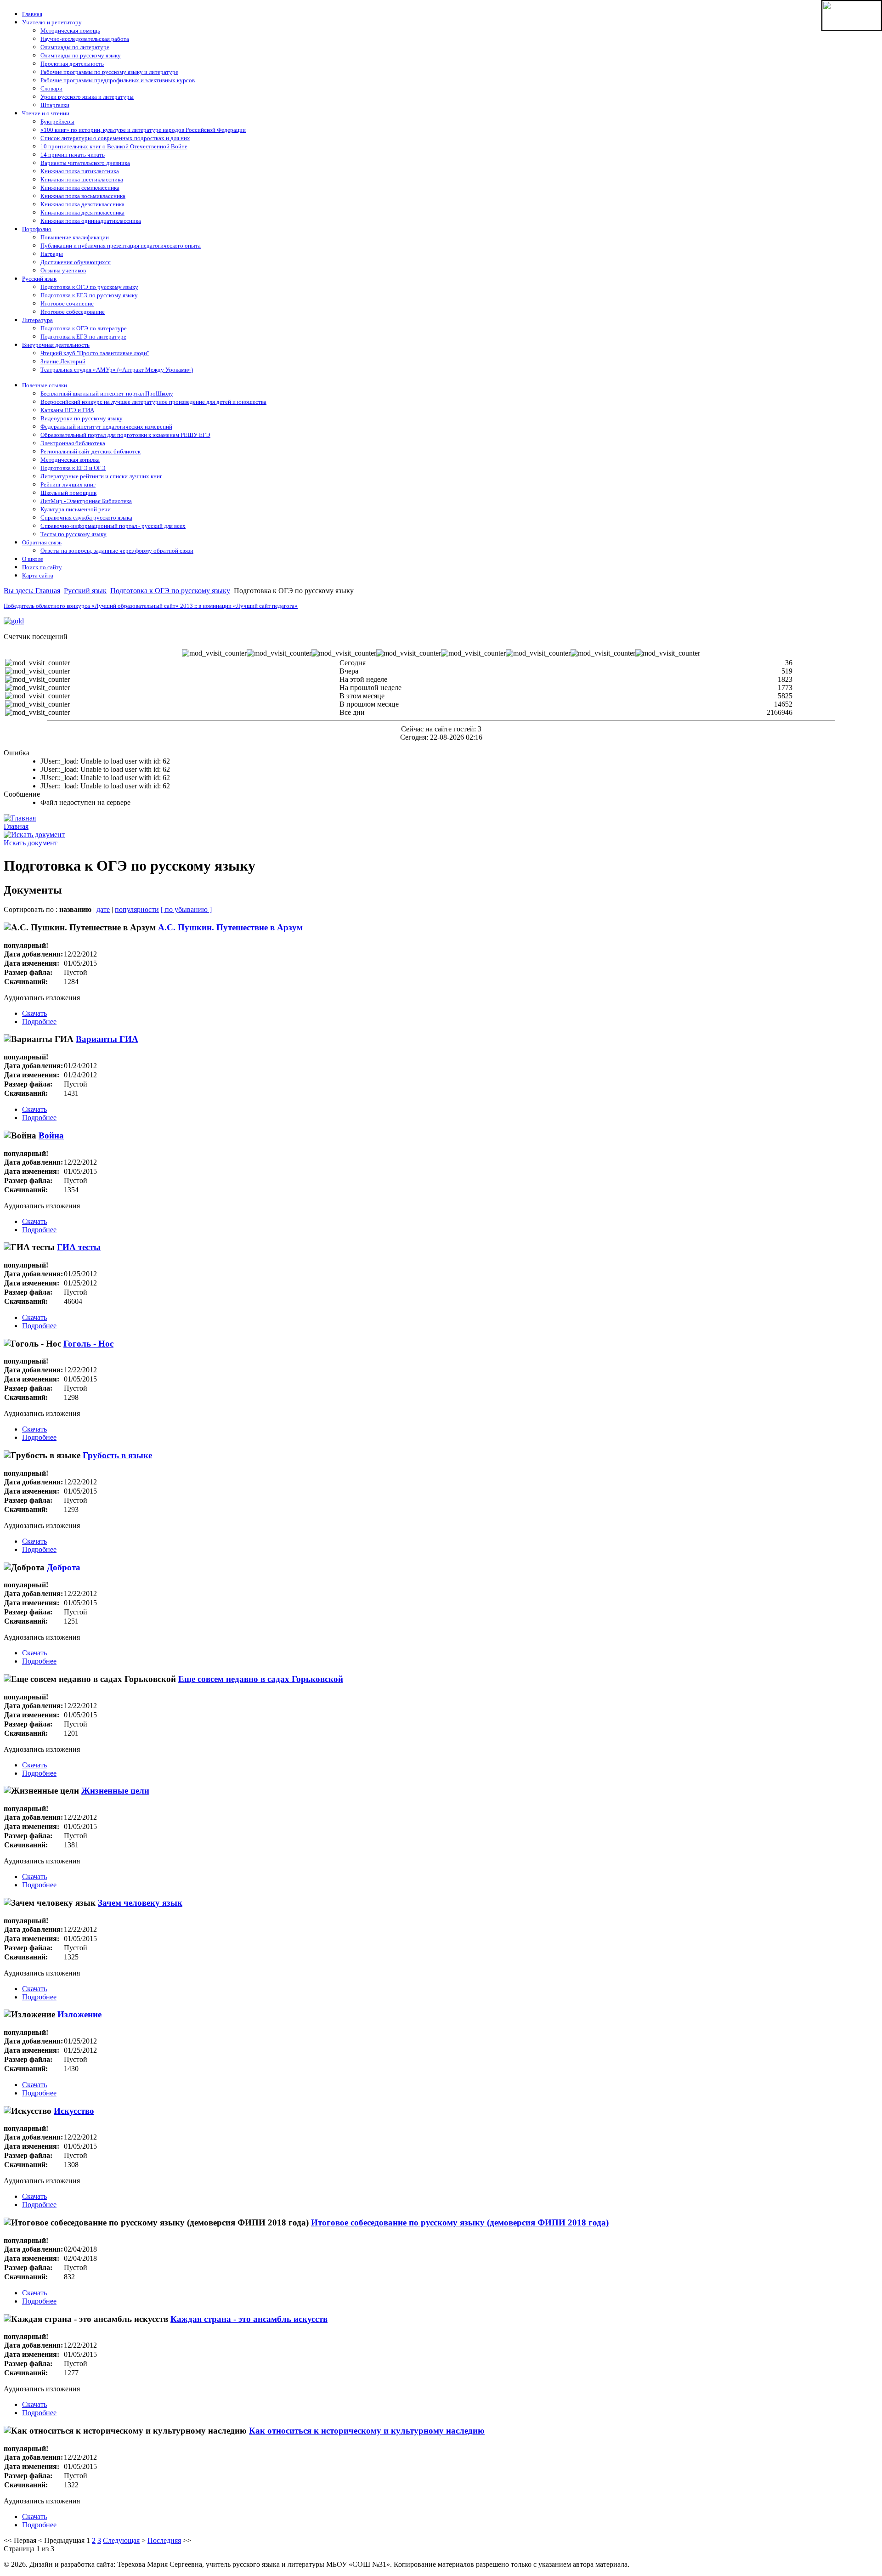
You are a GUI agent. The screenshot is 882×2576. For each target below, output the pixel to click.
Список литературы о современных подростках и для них (115, 138)
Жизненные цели (115, 1791)
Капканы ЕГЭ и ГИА (67, 410)
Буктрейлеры (57, 122)
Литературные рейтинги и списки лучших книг (101, 476)
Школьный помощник (68, 493)
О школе (33, 559)
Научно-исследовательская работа (85, 39)
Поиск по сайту (42, 567)
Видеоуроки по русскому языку (82, 418)
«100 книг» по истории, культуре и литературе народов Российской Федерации (143, 130)
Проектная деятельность (72, 64)
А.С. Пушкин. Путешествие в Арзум (230, 927)
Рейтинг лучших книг (68, 484)
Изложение (79, 2014)
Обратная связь (42, 542)
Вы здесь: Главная (32, 591)
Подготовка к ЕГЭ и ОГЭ (73, 468)
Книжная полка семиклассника (80, 188)
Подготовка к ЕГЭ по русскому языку (89, 295)
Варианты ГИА (107, 1039)
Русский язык (39, 279)
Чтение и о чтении (46, 113)
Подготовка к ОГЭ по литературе (84, 328)
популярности (137, 909)
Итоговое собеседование (73, 312)
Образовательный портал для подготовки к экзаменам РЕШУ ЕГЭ (125, 435)
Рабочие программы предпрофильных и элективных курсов (118, 80)
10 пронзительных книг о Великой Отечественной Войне (114, 146)
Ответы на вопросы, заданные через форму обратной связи (117, 551)
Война (51, 1135)
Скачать (34, 1013)
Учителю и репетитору (52, 22)
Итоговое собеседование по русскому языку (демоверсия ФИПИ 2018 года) (460, 2222)
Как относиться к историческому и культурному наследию (367, 2431)
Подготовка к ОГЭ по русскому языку (89, 287)
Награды (52, 254)
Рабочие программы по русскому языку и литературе (109, 72)
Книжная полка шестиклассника (82, 179)
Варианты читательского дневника (85, 163)
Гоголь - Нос (88, 1344)
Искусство (74, 2111)
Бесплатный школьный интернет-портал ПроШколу (107, 393)
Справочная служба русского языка (86, 518)
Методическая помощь (70, 31)
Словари (51, 88)
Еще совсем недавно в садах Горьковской (261, 1679)
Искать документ (31, 843)
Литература (37, 320)
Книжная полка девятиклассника (82, 204)
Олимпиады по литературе (75, 47)
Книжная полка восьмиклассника (83, 196)
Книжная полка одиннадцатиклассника (91, 221)
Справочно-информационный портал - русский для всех (113, 526)
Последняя (164, 2540)
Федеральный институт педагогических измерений (106, 427)
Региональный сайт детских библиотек (90, 451)
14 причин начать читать (73, 155)
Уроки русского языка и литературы (87, 97)
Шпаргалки (55, 105)
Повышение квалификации (75, 237)
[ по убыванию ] (186, 909)
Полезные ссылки (45, 385)
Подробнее (39, 1022)
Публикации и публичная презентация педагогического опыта (121, 246)
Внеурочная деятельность (56, 345)
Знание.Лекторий (63, 361)
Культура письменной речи (76, 509)
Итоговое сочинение (67, 303)
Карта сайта (38, 575)
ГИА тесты (79, 1247)
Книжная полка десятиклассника (82, 212)
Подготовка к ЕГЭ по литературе (83, 337)
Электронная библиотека (73, 443)
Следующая (121, 2540)
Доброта (64, 1567)
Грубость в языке (117, 1455)
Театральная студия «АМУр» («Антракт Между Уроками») (117, 370)
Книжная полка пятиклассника (80, 171)
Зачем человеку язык (140, 1903)
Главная (32, 14)
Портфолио (37, 229)
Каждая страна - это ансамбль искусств (249, 2319)
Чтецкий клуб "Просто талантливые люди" (95, 353)
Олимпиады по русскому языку (81, 55)
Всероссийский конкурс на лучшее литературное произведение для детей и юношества (153, 402)
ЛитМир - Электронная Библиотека (86, 501)
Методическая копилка (70, 460)
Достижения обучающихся (76, 262)
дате (103, 909)
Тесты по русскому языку (73, 534)
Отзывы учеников (63, 270)
